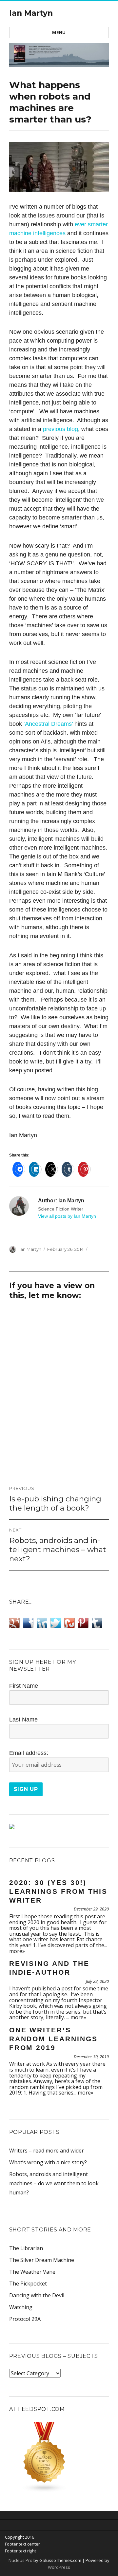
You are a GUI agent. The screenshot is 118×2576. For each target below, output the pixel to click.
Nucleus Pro (20, 2560)
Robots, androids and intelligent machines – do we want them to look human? (54, 2183)
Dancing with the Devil (37, 2295)
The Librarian (26, 2248)
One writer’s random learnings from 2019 (53, 2039)
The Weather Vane (32, 2272)
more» (17, 1951)
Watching (21, 2307)
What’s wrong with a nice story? (48, 2162)
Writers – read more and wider (47, 2151)
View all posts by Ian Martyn (67, 1216)
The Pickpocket (28, 2284)
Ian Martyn (31, 13)
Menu (59, 32)
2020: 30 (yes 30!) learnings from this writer (59, 1891)
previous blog (60, 429)
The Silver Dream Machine (42, 2260)
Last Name (23, 1720)
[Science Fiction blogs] (59, 2457)
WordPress (59, 2567)
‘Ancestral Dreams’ (49, 724)
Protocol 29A (25, 2319)
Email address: (29, 1753)
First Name (24, 1686)
